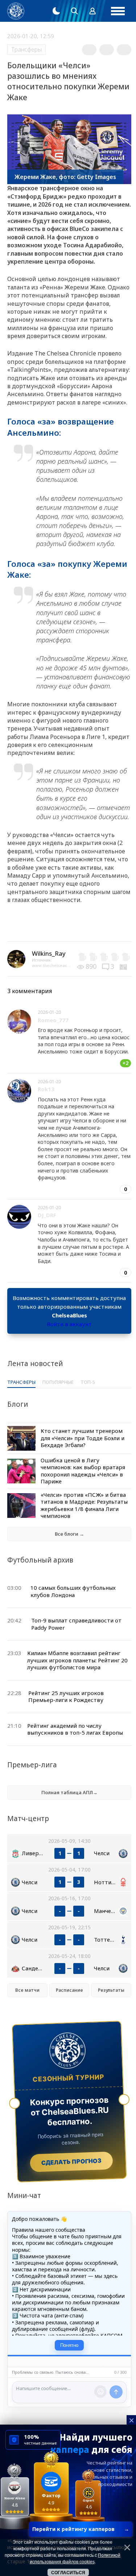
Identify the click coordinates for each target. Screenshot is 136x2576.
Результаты (111, 1990)
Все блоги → (69, 1534)
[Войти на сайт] (92, 11)
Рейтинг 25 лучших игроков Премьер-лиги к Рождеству (66, 1697)
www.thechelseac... (51, 965)
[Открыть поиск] (74, 11)
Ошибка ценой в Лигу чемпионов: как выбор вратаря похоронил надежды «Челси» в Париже (83, 1471)
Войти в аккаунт (69, 1324)
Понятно (69, 2345)
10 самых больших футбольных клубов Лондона (73, 1591)
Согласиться (68, 2573)
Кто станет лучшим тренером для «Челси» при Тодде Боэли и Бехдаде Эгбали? (83, 1438)
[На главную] (16, 11)
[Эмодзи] (100, 2392)
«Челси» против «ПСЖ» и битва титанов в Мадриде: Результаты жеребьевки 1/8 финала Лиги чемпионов (84, 1505)
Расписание (69, 1990)
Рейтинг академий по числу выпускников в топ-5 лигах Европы (75, 1729)
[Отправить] (116, 2392)
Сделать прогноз (71, 2161)
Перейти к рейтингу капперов (81, 2529)
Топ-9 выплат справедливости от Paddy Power (76, 1624)
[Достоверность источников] (124, 966)
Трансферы (26, 49)
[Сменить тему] (56, 11)
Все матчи (27, 1990)
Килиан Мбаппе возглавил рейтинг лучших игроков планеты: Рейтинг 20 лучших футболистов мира (77, 1660)
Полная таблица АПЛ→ (69, 1792)
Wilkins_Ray (49, 953)
